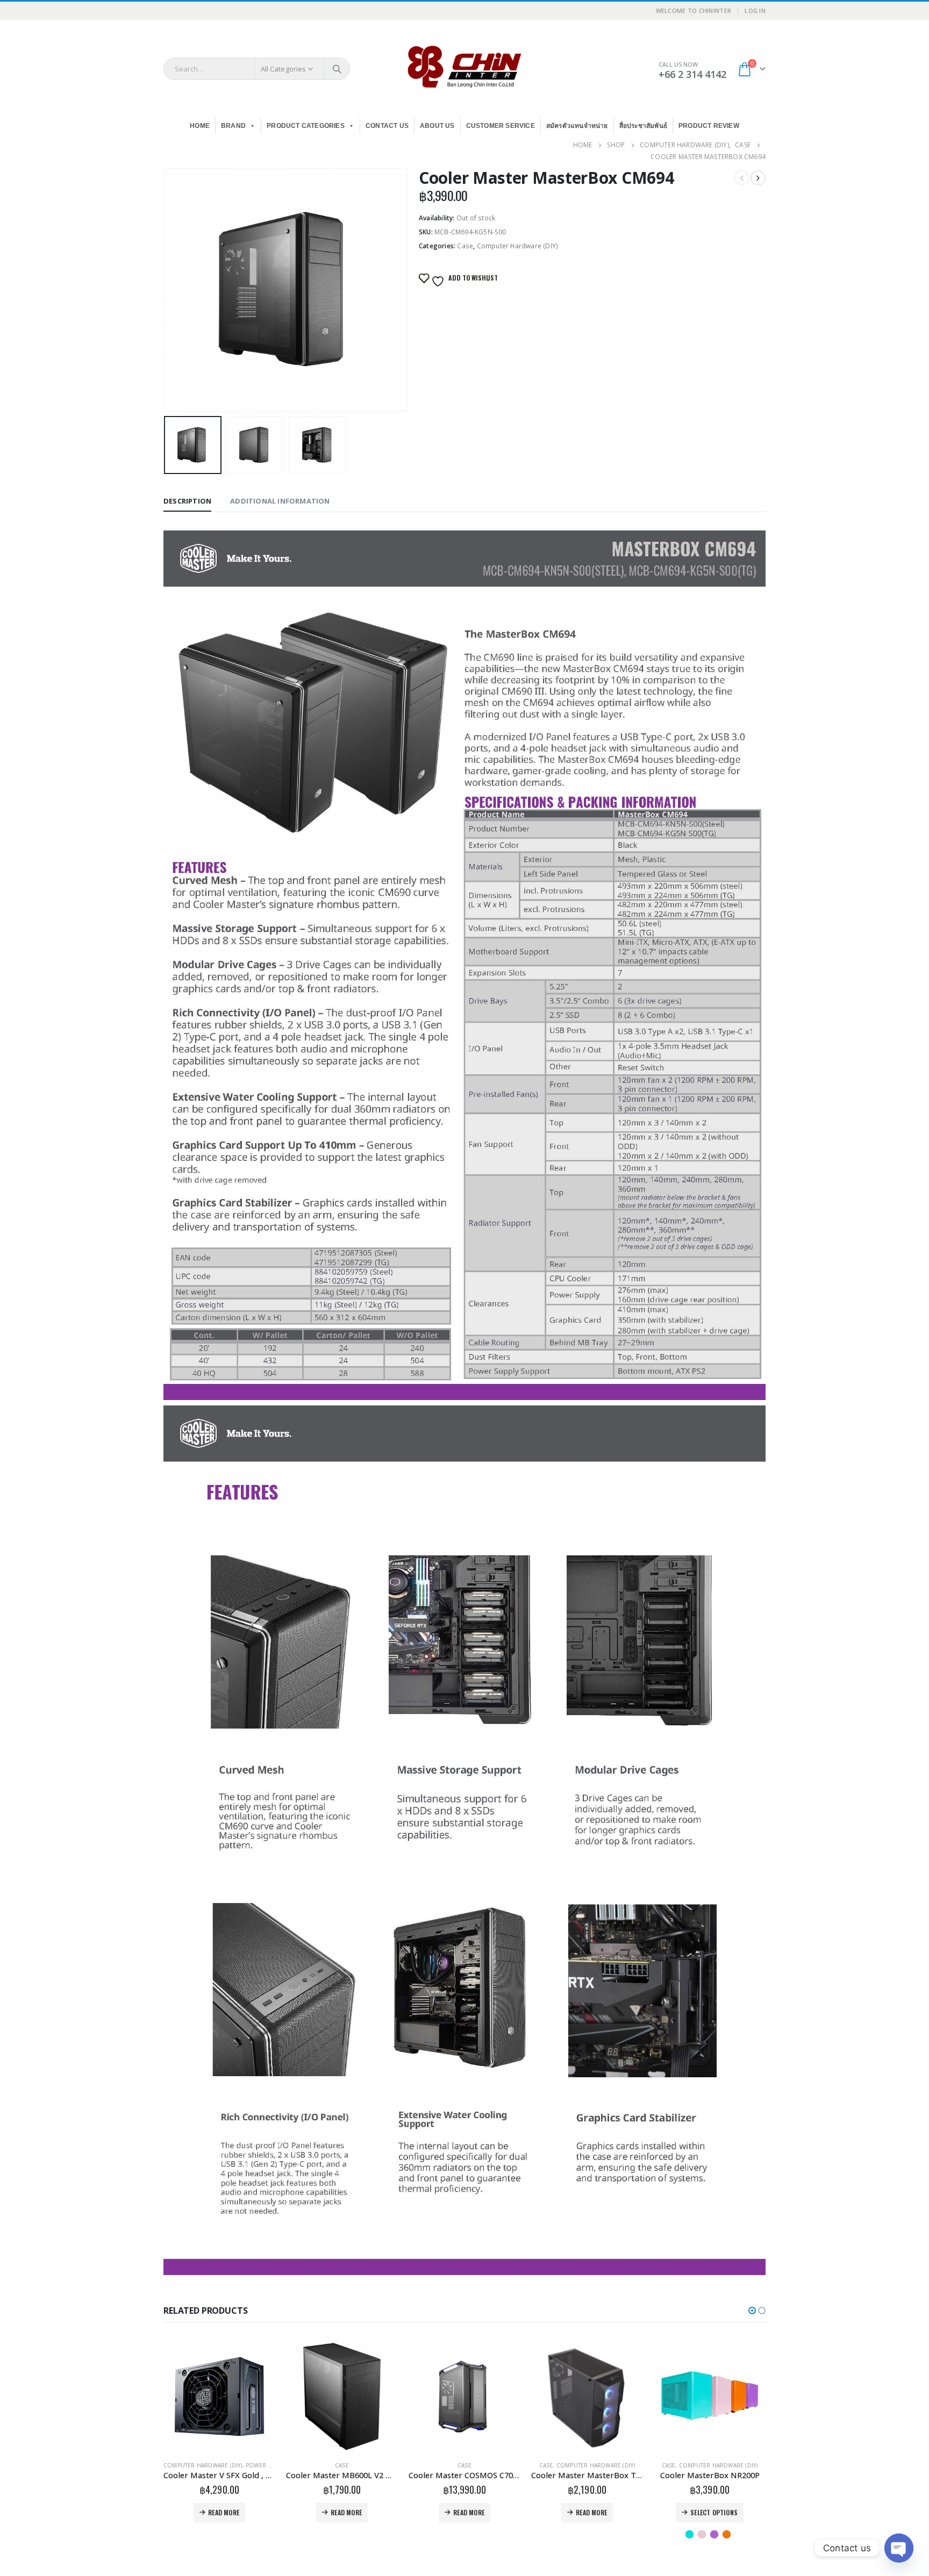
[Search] (337, 69)
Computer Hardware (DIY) (518, 246)
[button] (752, 2310)
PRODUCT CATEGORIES (306, 126)
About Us (437, 126)
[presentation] (166, 290)
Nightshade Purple (592, 2534)
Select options (591, 2512)
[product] (219, 2396)
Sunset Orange (604, 2534)
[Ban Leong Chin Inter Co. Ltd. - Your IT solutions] (464, 69)
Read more (224, 2512)
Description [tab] (187, 501)
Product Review (709, 126)
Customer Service (501, 126)
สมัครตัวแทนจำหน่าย (577, 126)
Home (200, 126)
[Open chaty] (899, 2548)
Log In (755, 10)
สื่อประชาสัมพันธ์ (643, 126)
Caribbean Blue (567, 2534)
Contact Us (387, 126)
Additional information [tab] (280, 501)
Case (465, 246)
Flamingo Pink (579, 2534)
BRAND (233, 126)
